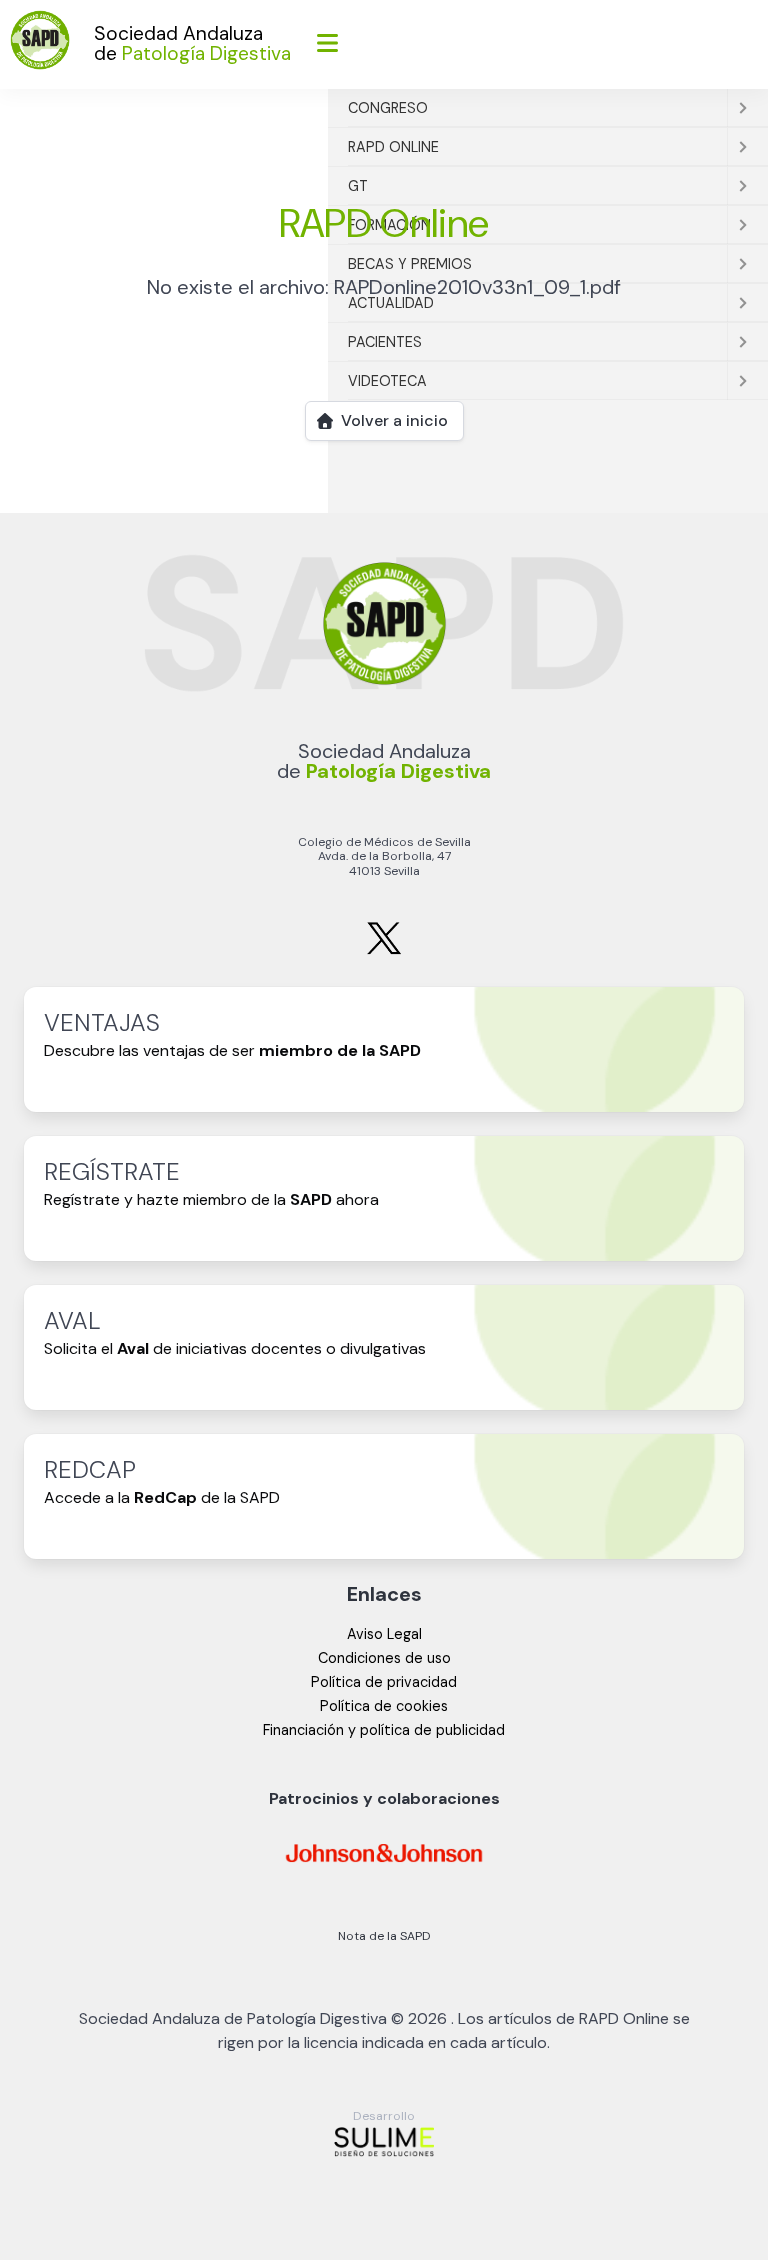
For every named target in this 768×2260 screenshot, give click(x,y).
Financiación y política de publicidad (384, 1730)
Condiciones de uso (384, 1658)
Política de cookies (384, 1706)
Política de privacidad (384, 1682)
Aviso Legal (384, 1634)
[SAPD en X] (384, 950)
